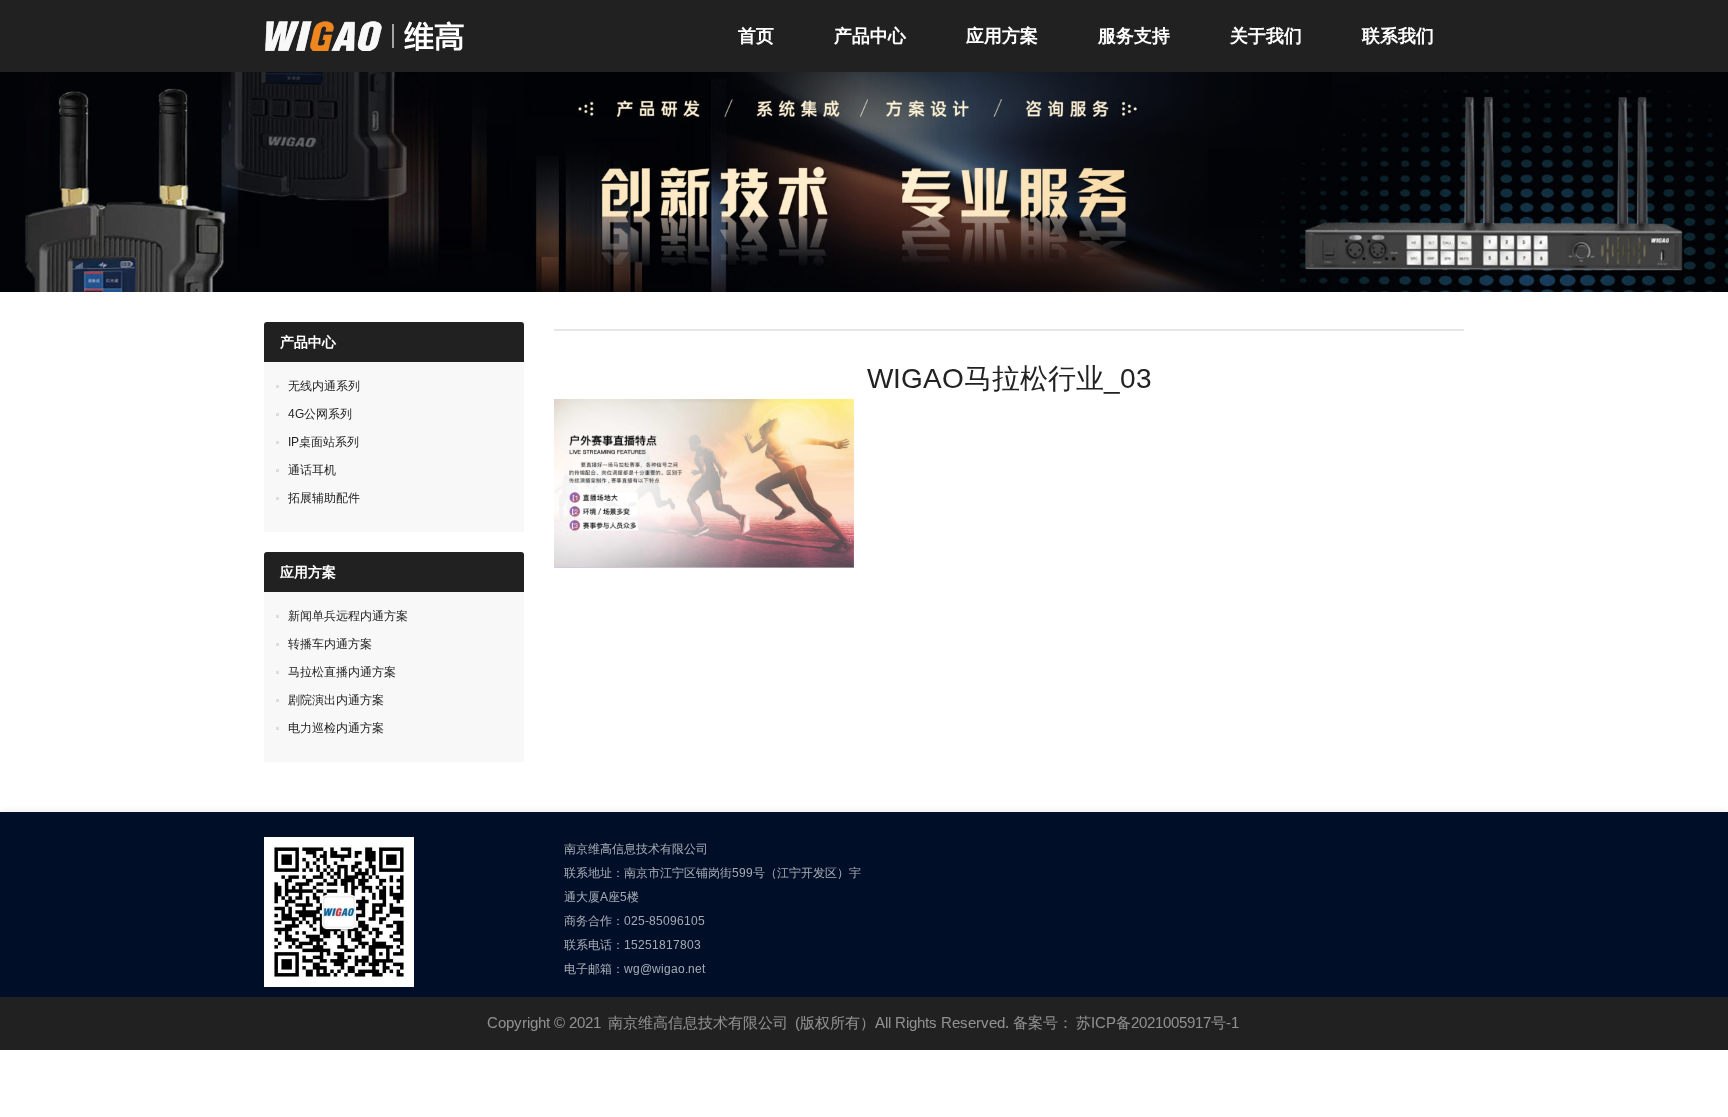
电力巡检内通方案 (336, 728)
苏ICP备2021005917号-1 (1157, 1022)
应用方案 (1002, 36)
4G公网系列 (320, 414)
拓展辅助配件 (324, 498)
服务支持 (1134, 36)
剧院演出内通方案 (336, 700)
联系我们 (1398, 36)
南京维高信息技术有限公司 (698, 1022)
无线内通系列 (324, 386)
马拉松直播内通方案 (342, 672)
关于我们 (1266, 36)
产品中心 (870, 36)
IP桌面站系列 (323, 442)
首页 (756, 36)
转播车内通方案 (330, 644)
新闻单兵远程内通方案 (348, 616)
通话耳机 (312, 470)
